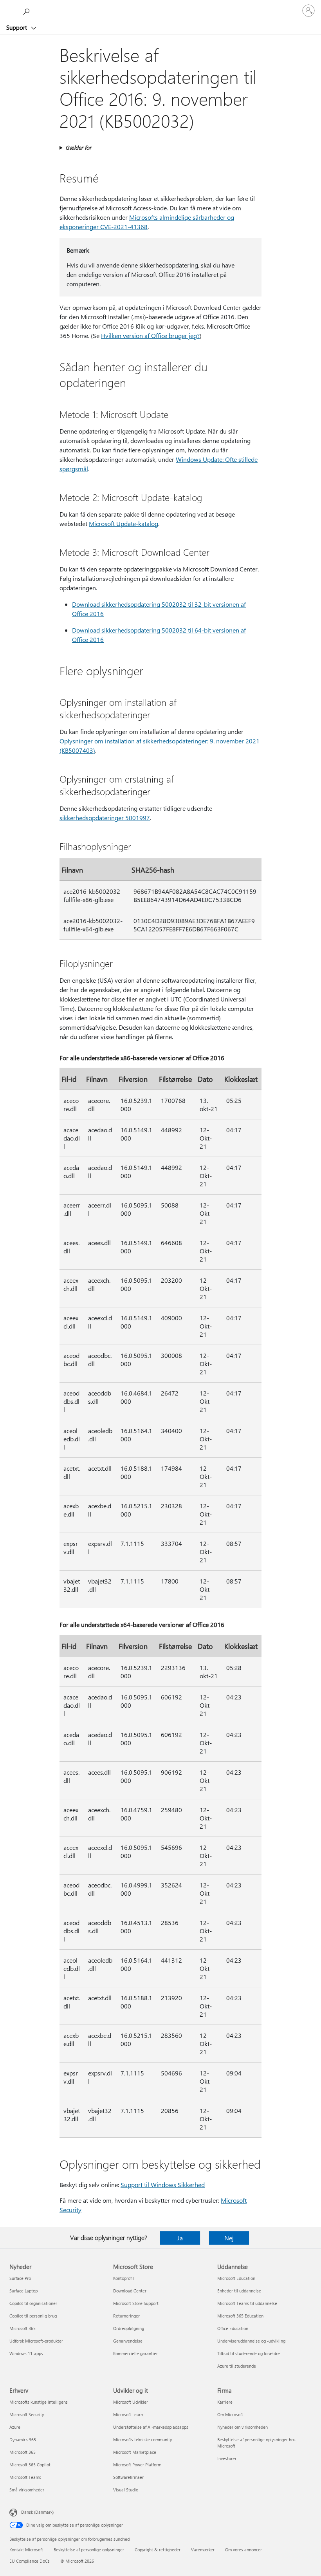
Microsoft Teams (25, 2477)
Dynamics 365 (23, 2440)
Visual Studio (126, 2490)
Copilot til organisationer (33, 2303)
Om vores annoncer (243, 2550)
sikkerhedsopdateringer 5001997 (105, 818)
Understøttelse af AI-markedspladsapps (151, 2427)
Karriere (225, 2402)
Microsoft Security (27, 2414)
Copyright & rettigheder (158, 2550)
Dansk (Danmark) (37, 2512)
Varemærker (203, 2550)
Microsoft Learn (128, 2414)
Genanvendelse (128, 2341)
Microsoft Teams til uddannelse (247, 2303)
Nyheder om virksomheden (243, 2427)
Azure (15, 2427)
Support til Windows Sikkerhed (163, 2185)
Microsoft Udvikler (131, 2402)
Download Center (130, 2291)
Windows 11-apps (26, 2353)
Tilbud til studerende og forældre (249, 2353)
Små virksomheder (27, 2490)
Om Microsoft (230, 2414)
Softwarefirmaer (128, 2477)
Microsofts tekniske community (142, 2440)
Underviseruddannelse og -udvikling (251, 2341)
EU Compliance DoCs (30, 2561)
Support (17, 27)
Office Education (233, 2328)
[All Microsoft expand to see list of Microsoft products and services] (10, 11)
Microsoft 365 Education (240, 2316)
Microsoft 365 (23, 2328)
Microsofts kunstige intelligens (39, 2402)
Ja (180, 2238)
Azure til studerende (237, 2366)
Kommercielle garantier (135, 2353)
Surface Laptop (23, 2291)
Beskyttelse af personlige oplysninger (89, 2550)
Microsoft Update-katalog (124, 523)
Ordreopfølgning (129, 2328)
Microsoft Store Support (136, 2303)
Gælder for (78, 147)
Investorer (227, 2458)
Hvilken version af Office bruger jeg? (150, 335)
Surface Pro (20, 2278)
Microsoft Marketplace (135, 2452)
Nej (229, 2238)
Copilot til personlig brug (33, 2316)
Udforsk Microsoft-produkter (36, 2341)
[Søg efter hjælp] (27, 10)
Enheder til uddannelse (239, 2291)
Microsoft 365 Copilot (30, 2465)
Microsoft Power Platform (137, 2465)
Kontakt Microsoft (26, 2550)
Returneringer (126, 2316)
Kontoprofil (124, 2278)
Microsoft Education (236, 2278)
